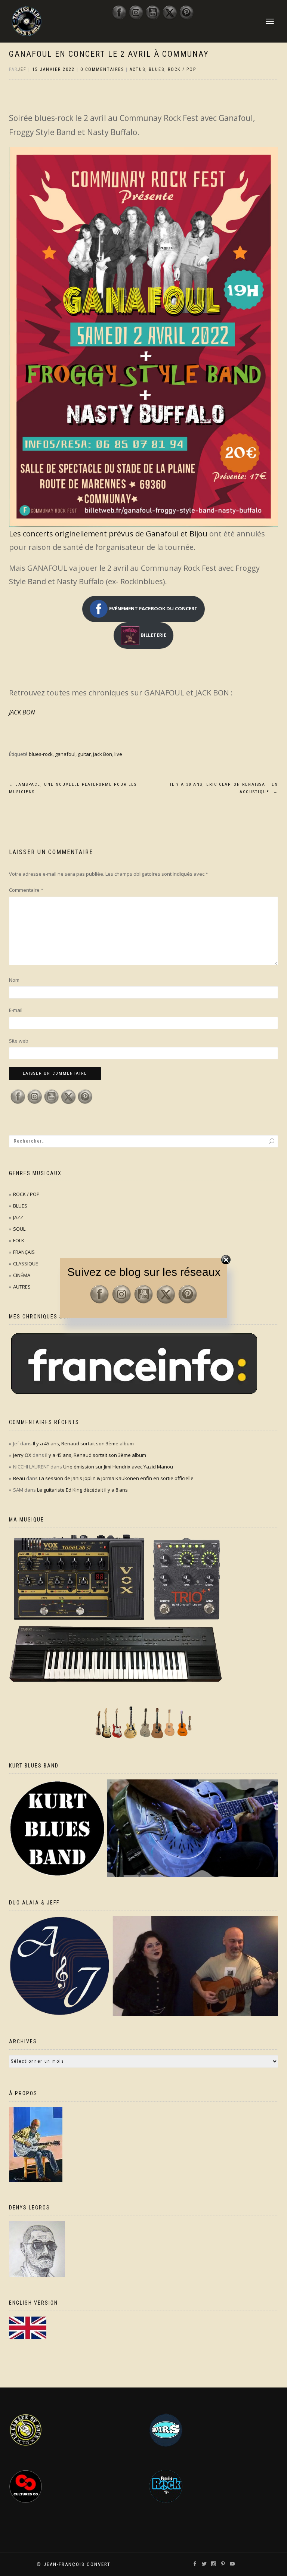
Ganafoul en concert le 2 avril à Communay (109, 54)
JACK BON (22, 712)
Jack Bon (103, 754)
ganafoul (65, 754)
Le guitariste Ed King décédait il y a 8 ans (82, 1490)
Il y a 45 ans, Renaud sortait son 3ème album (83, 1443)
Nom (14, 980)
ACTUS (138, 69)
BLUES (157, 69)
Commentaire (26, 890)
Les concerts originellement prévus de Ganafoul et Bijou (108, 534)
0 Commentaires (102, 69)
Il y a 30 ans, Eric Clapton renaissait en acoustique (224, 788)
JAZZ (18, 1217)
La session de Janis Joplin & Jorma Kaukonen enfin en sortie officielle (116, 1478)
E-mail (16, 1010)
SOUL (19, 1229)
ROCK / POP (182, 69)
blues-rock (41, 754)
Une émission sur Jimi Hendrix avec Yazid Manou (118, 1467)
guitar (84, 754)
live (118, 754)
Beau (19, 1478)
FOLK (19, 1240)
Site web (19, 1041)
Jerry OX (22, 1455)
